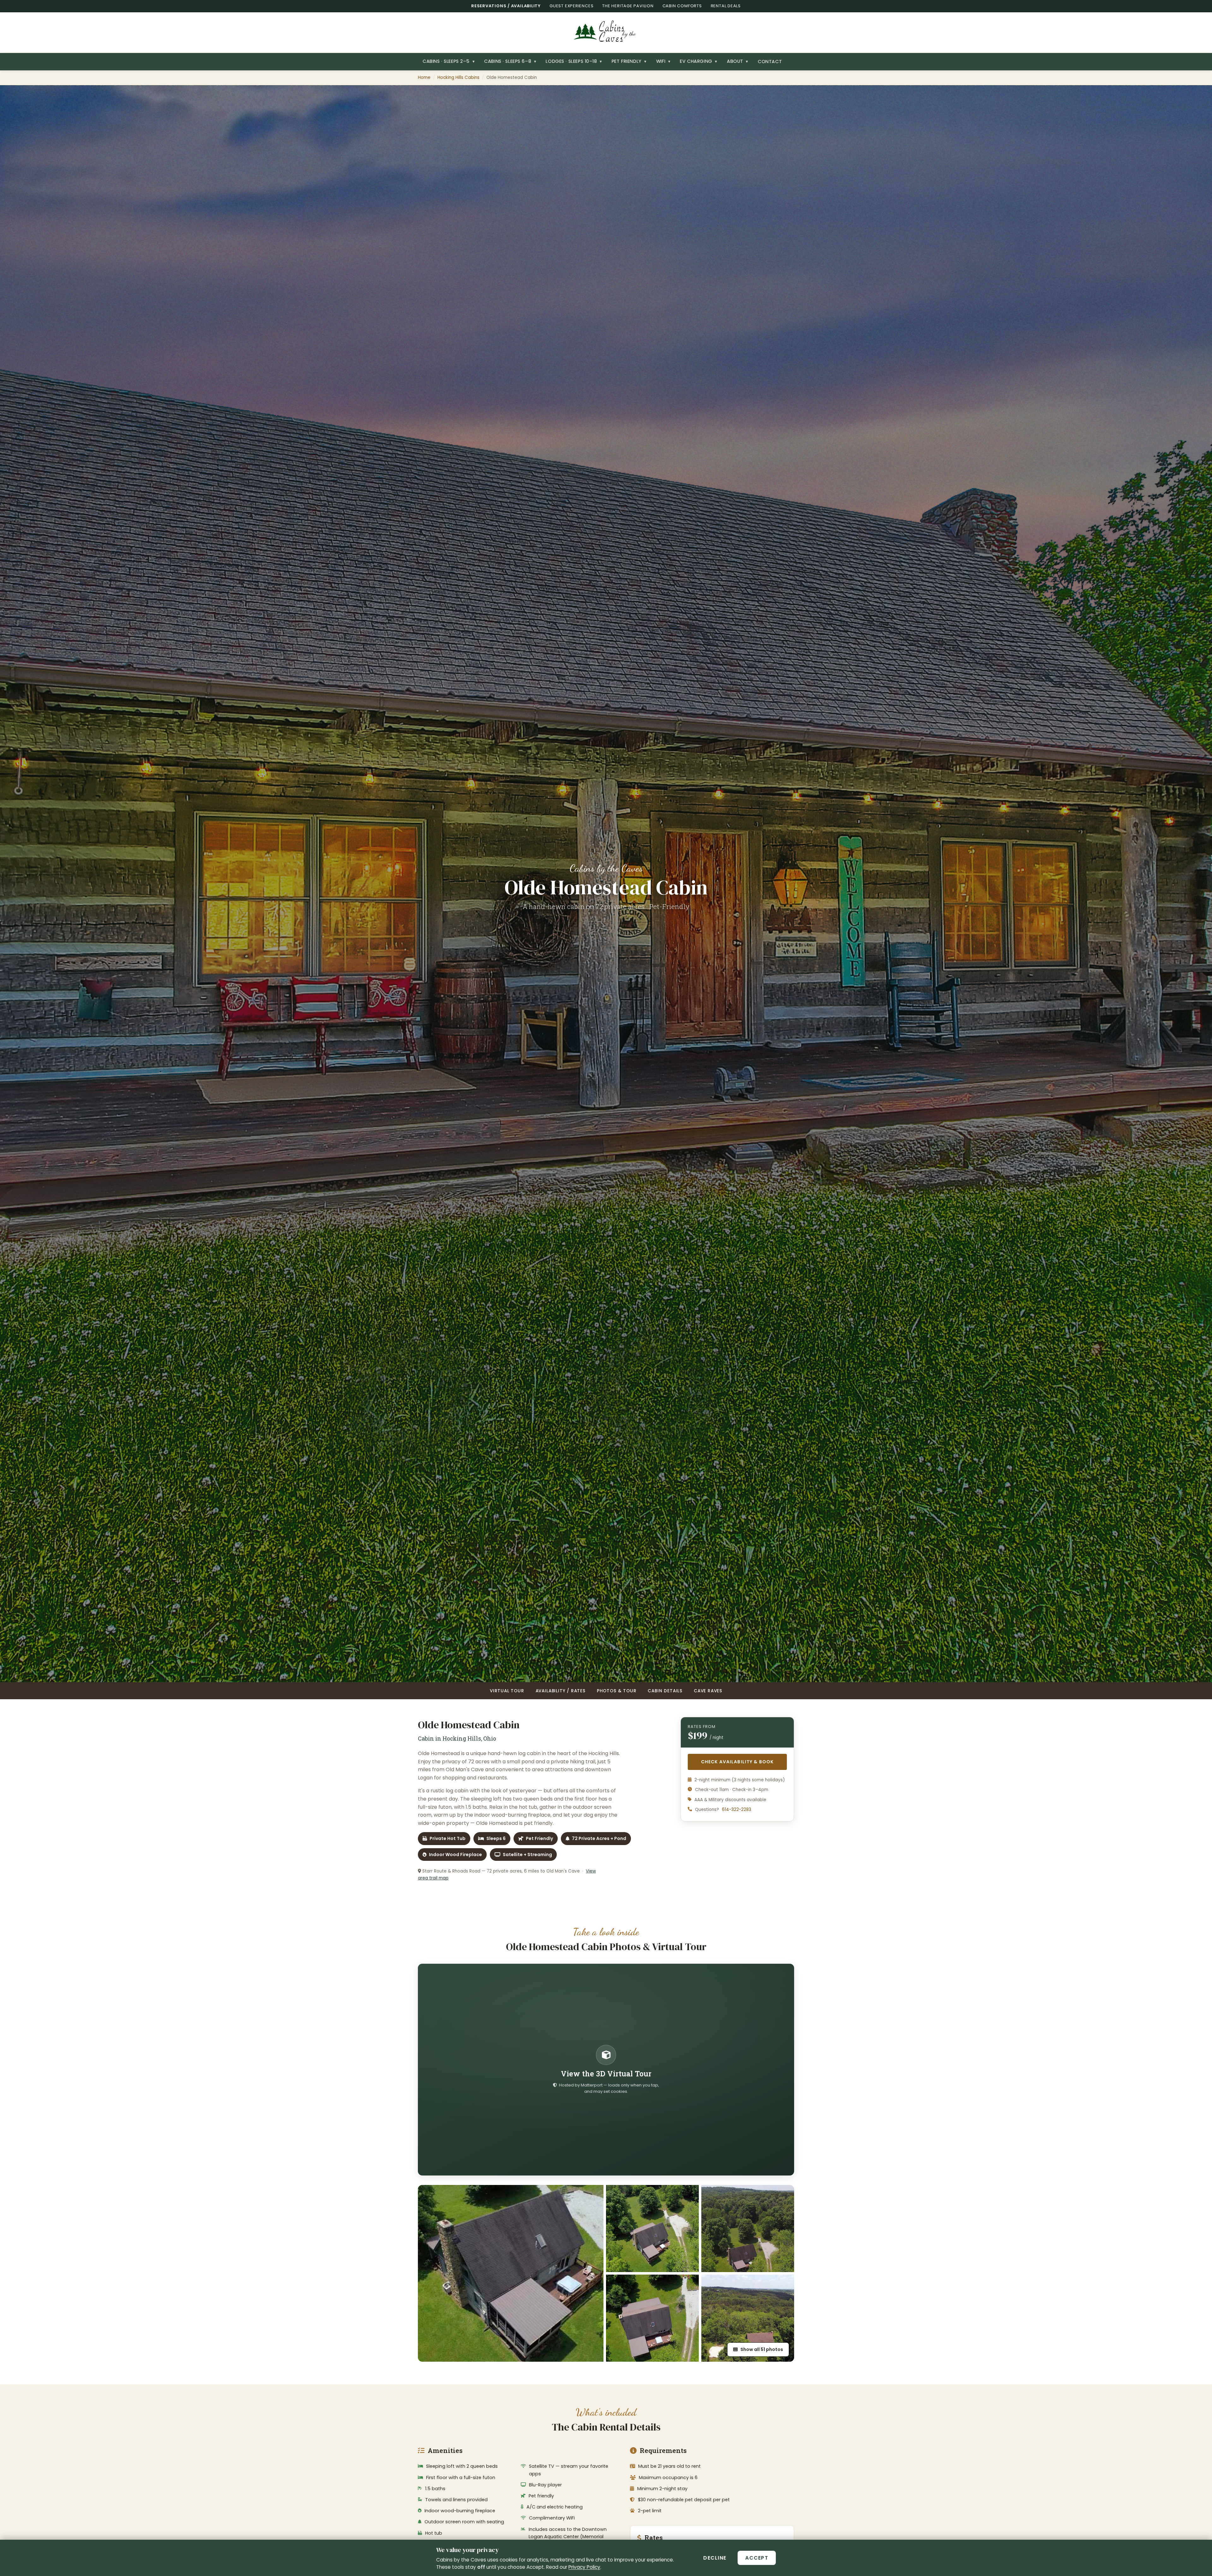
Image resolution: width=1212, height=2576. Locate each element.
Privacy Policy (584, 2567)
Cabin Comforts (682, 6)
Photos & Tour (617, 1691)
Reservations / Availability (506, 6)
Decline (715, 2558)
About (738, 61)
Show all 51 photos (762, 2349)
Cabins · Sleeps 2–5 (449, 61)
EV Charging (699, 61)
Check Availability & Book (744, 1762)
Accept (757, 2558)
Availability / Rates (561, 1691)
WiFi (663, 61)
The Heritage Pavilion (628, 6)
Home (424, 77)
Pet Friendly (629, 61)
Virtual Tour (507, 1691)
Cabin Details (665, 1691)
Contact (770, 62)
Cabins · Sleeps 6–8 (510, 61)
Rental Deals (726, 6)
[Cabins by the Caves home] (606, 33)
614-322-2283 (737, 1810)
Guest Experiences (571, 6)
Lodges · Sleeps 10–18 (574, 61)
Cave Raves (708, 1691)
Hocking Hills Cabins (458, 77)
